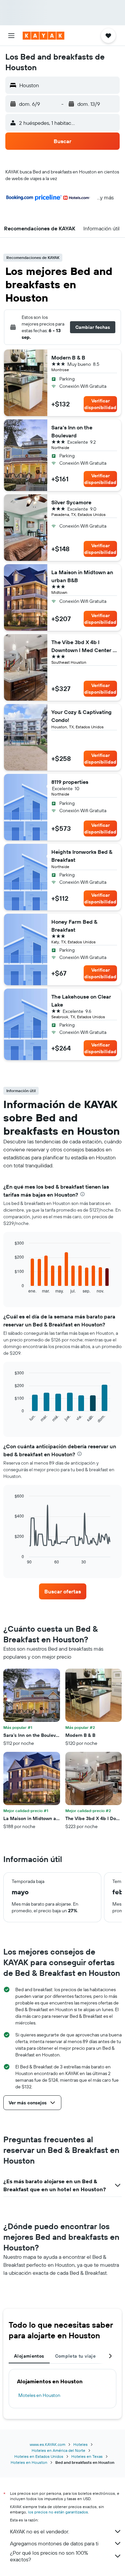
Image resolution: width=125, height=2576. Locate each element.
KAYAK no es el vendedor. (39, 2531)
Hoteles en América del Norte (58, 2450)
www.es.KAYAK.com (47, 2444)
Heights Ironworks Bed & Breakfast (82, 856)
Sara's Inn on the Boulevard (72, 431)
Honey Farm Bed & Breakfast (74, 926)
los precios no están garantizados (58, 2512)
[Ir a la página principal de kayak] (43, 36)
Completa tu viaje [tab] (75, 2356)
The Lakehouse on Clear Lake (81, 1001)
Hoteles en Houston (29, 2462)
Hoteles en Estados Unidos (39, 2456)
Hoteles (80, 2444)
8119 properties (70, 782)
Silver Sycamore (71, 502)
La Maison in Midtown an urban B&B (82, 576)
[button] (11, 36)
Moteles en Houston (39, 2395)
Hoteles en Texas (87, 2456)
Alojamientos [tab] (29, 2356)
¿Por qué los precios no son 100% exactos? (49, 2556)
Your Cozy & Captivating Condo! (81, 716)
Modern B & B (68, 357)
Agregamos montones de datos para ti (54, 2543)
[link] (63, 1591)
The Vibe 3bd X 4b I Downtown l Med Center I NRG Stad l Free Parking (83, 646)
